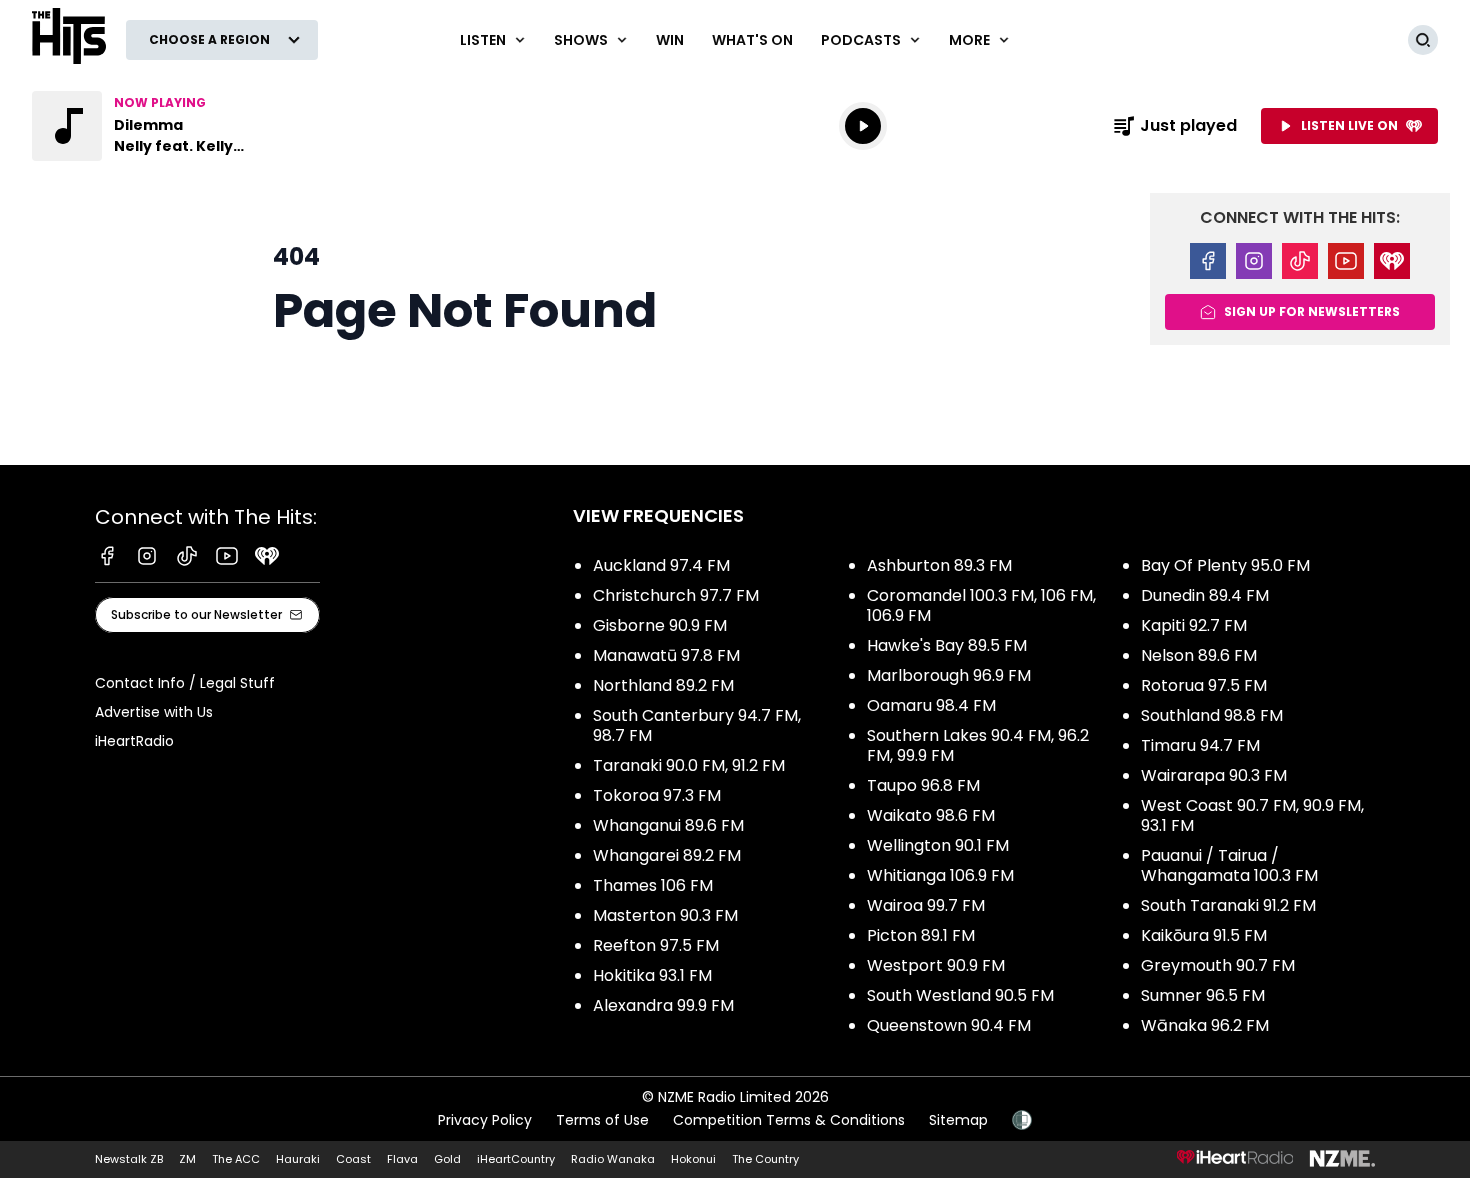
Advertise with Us (154, 712)
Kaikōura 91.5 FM (1204, 935)
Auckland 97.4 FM (661, 565)
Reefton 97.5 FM (656, 945)
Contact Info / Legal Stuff (185, 683)
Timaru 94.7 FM (1200, 745)
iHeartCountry (516, 1159)
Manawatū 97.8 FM (666, 655)
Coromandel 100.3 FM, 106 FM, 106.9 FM (981, 605)
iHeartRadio (134, 741)
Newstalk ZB (129, 1159)
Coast (353, 1159)
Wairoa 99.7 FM (926, 905)
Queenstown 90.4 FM (949, 1025)
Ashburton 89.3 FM (939, 565)
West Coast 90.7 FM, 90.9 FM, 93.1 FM (1252, 815)
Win (670, 40)
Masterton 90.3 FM (665, 915)
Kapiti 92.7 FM (1194, 625)
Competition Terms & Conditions (789, 1120)
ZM (187, 1159)
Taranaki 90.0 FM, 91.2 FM (689, 765)
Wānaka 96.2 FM (1205, 1025)
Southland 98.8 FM (1212, 715)
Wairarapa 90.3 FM (1214, 775)
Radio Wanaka (613, 1159)
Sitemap (958, 1120)
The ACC (236, 1159)
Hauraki (298, 1159)
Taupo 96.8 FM (923, 785)
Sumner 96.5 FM (1203, 995)
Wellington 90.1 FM (938, 845)
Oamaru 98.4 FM (931, 705)
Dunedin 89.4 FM (1205, 595)
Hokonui (693, 1159)
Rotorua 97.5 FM (1204, 685)
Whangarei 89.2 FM (667, 855)
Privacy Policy (485, 1120)
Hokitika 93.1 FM (652, 975)
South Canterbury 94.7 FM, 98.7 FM (697, 725)
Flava (402, 1159)
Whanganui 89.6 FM (668, 825)
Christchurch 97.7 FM (676, 595)
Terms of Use (602, 1120)
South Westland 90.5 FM (960, 995)
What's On (752, 40)
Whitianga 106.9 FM (940, 875)
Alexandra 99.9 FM (663, 1005)
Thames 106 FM (653, 885)
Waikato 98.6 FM (931, 815)
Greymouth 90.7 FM (1218, 965)
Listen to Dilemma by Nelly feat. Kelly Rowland (160, 126)
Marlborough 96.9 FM (949, 675)
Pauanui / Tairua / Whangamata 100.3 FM (1229, 865)
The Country (765, 1159)
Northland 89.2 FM (663, 685)
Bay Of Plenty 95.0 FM (1225, 565)
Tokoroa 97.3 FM (657, 795)
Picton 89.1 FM (921, 935)
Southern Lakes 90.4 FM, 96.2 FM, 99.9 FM (978, 745)
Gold (447, 1159)
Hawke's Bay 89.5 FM (947, 645)
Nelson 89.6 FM (1199, 655)
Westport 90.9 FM (936, 965)
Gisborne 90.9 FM (660, 625)
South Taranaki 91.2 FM (1228, 905)
